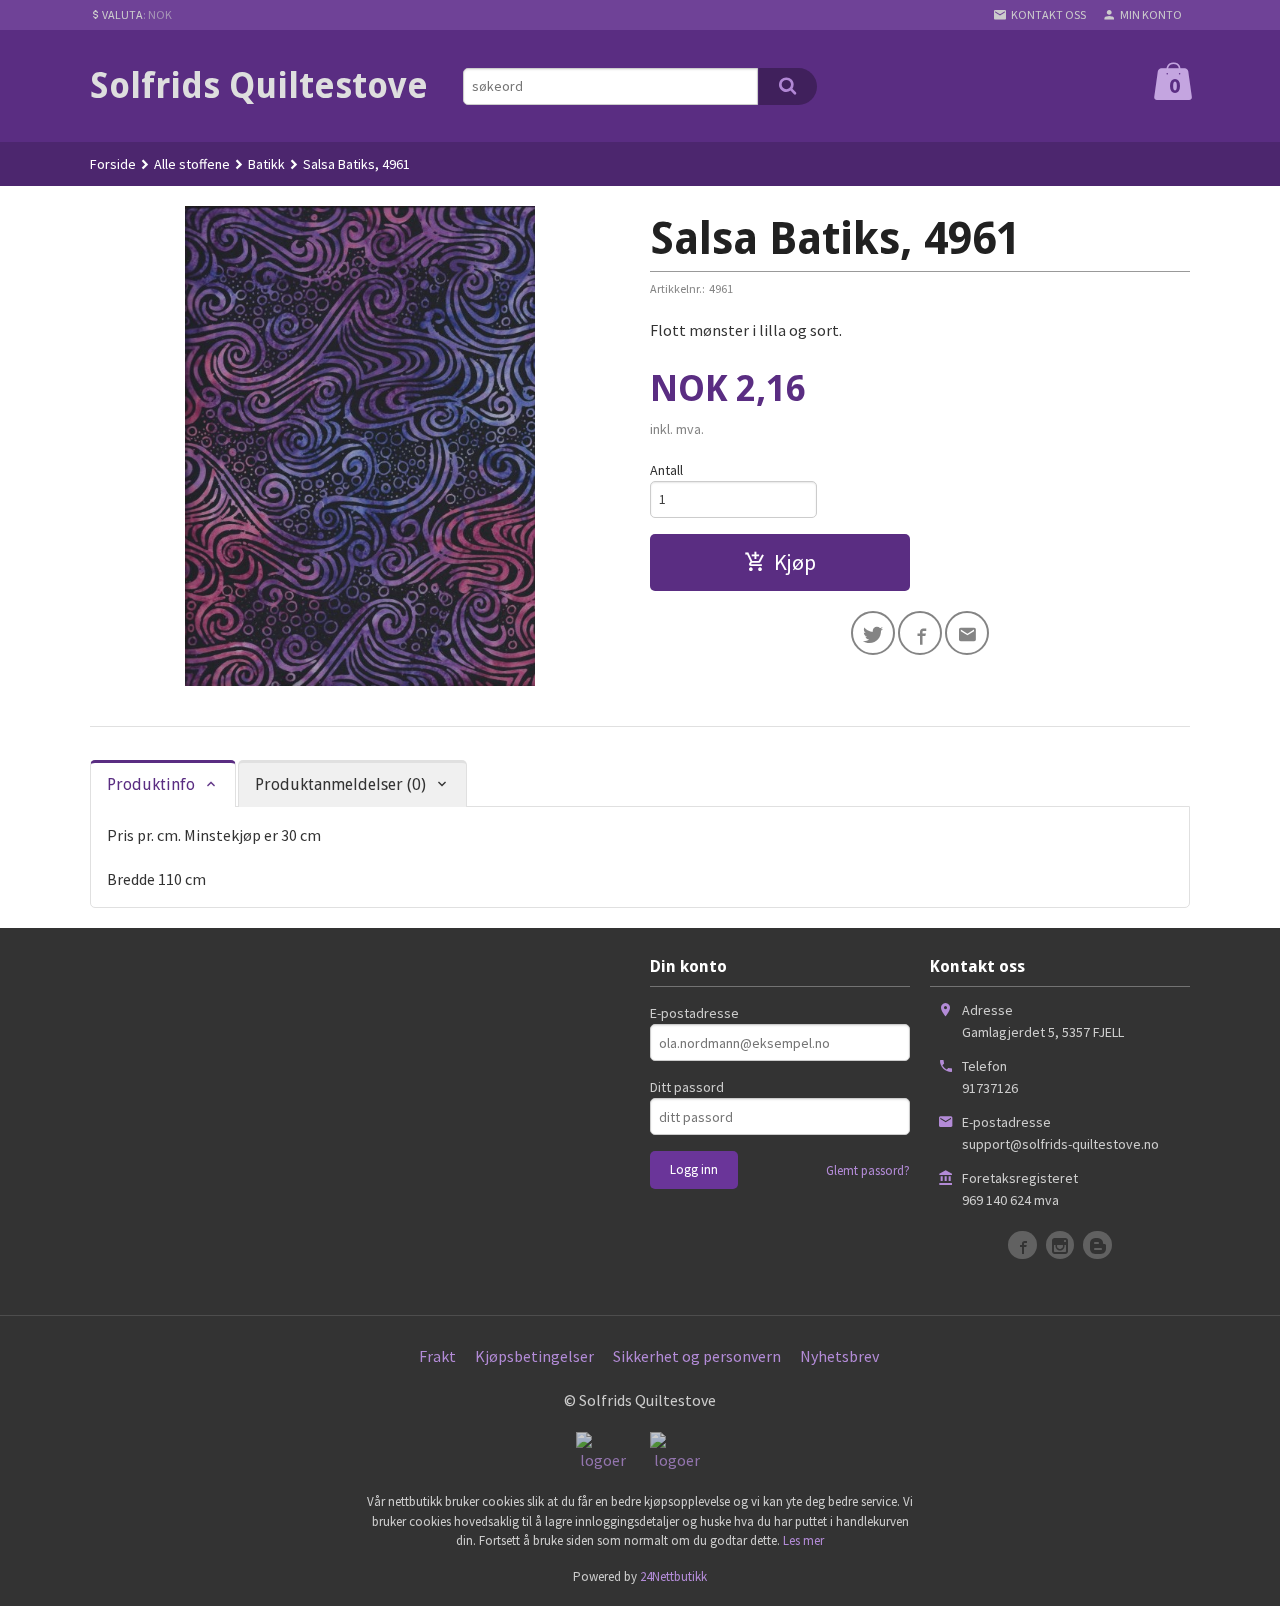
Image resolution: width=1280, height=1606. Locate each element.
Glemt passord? (868, 1170)
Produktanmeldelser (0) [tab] (340, 784)
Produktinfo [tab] (151, 784)
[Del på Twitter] (873, 633)
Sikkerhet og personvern (697, 1356)
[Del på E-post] (967, 633)
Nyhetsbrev (839, 1356)
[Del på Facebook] (920, 633)
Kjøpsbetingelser (534, 1356)
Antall (666, 470)
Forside (113, 164)
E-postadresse (694, 1013)
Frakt (437, 1356)
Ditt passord (687, 1087)
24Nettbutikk (673, 1576)
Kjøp (795, 562)
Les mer (803, 1540)
